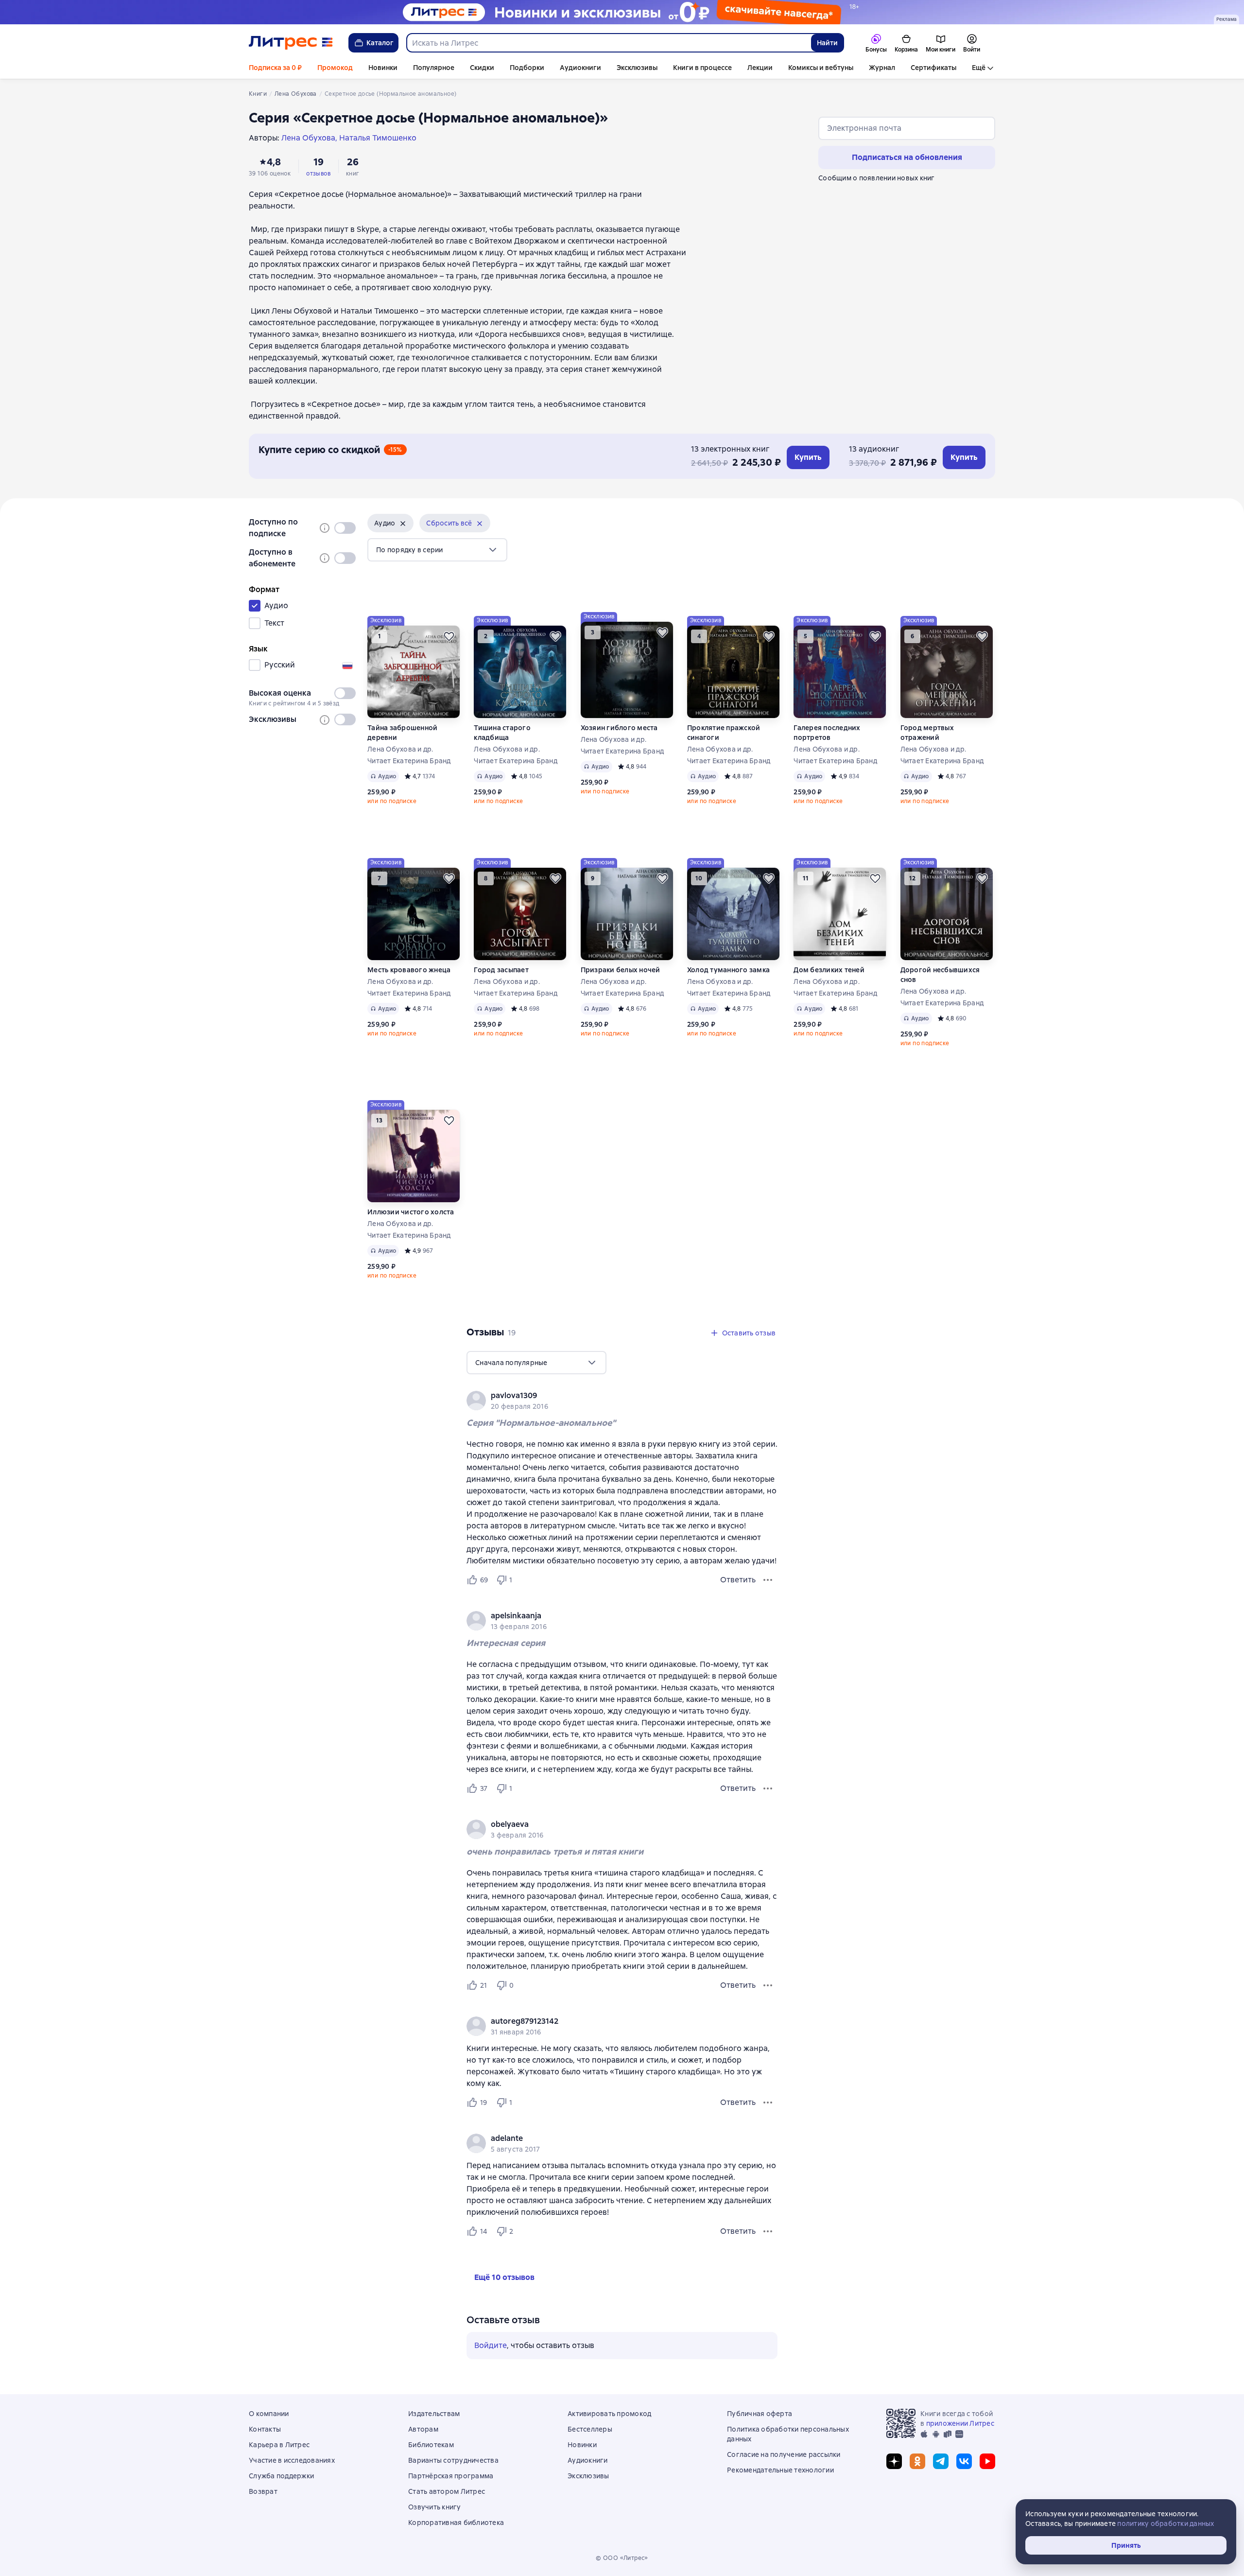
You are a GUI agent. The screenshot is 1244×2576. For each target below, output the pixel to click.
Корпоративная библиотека (456, 2523)
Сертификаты (933, 68)
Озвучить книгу (435, 2507)
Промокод (335, 68)
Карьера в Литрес (279, 2445)
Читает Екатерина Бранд (409, 761)
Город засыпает (501, 970)
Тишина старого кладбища (502, 733)
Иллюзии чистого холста (411, 1212)
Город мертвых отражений (927, 733)
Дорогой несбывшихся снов (940, 975)
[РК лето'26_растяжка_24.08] (622, 12)
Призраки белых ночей (621, 970)
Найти (827, 43)
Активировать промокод (609, 2414)
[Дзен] (894, 2461)
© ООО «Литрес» (622, 2558)
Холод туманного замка (728, 970)
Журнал (882, 68)
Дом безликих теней (829, 970)
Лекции (760, 68)
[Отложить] (449, 636)
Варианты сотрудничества (453, 2460)
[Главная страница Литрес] (291, 43)
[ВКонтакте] (964, 2461)
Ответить (738, 1580)
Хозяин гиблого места (619, 728)
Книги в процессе (702, 68)
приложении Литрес (960, 2423)
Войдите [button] (491, 2345)
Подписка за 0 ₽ (275, 68)
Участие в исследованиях (292, 2460)
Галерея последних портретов (827, 733)
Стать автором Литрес (447, 2491)
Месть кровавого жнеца (409, 970)
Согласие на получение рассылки (784, 2454)
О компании (269, 2414)
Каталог (380, 43)
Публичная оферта (760, 2414)
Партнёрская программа (451, 2476)
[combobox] (608, 43)
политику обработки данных (1166, 2523)
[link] (608, 1396)
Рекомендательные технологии (780, 2470)
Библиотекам (431, 2445)
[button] (390, 523)
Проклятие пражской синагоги (724, 733)
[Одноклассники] (917, 2461)
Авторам (423, 2429)
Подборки (527, 68)
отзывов (318, 174)
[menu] (437, 550)
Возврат (263, 2491)
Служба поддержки (281, 2476)
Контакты (265, 2429)
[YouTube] (987, 2461)
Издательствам (434, 2414)
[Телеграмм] (941, 2461)
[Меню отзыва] (768, 1580)
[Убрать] (403, 524)
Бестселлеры (590, 2429)
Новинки (383, 68)
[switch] (345, 528)
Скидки (482, 68)
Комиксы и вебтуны (821, 68)
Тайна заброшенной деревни (402, 733)
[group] (622, 1401)
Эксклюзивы (637, 68)
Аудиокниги (580, 68)
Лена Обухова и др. (400, 749)
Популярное (434, 68)
